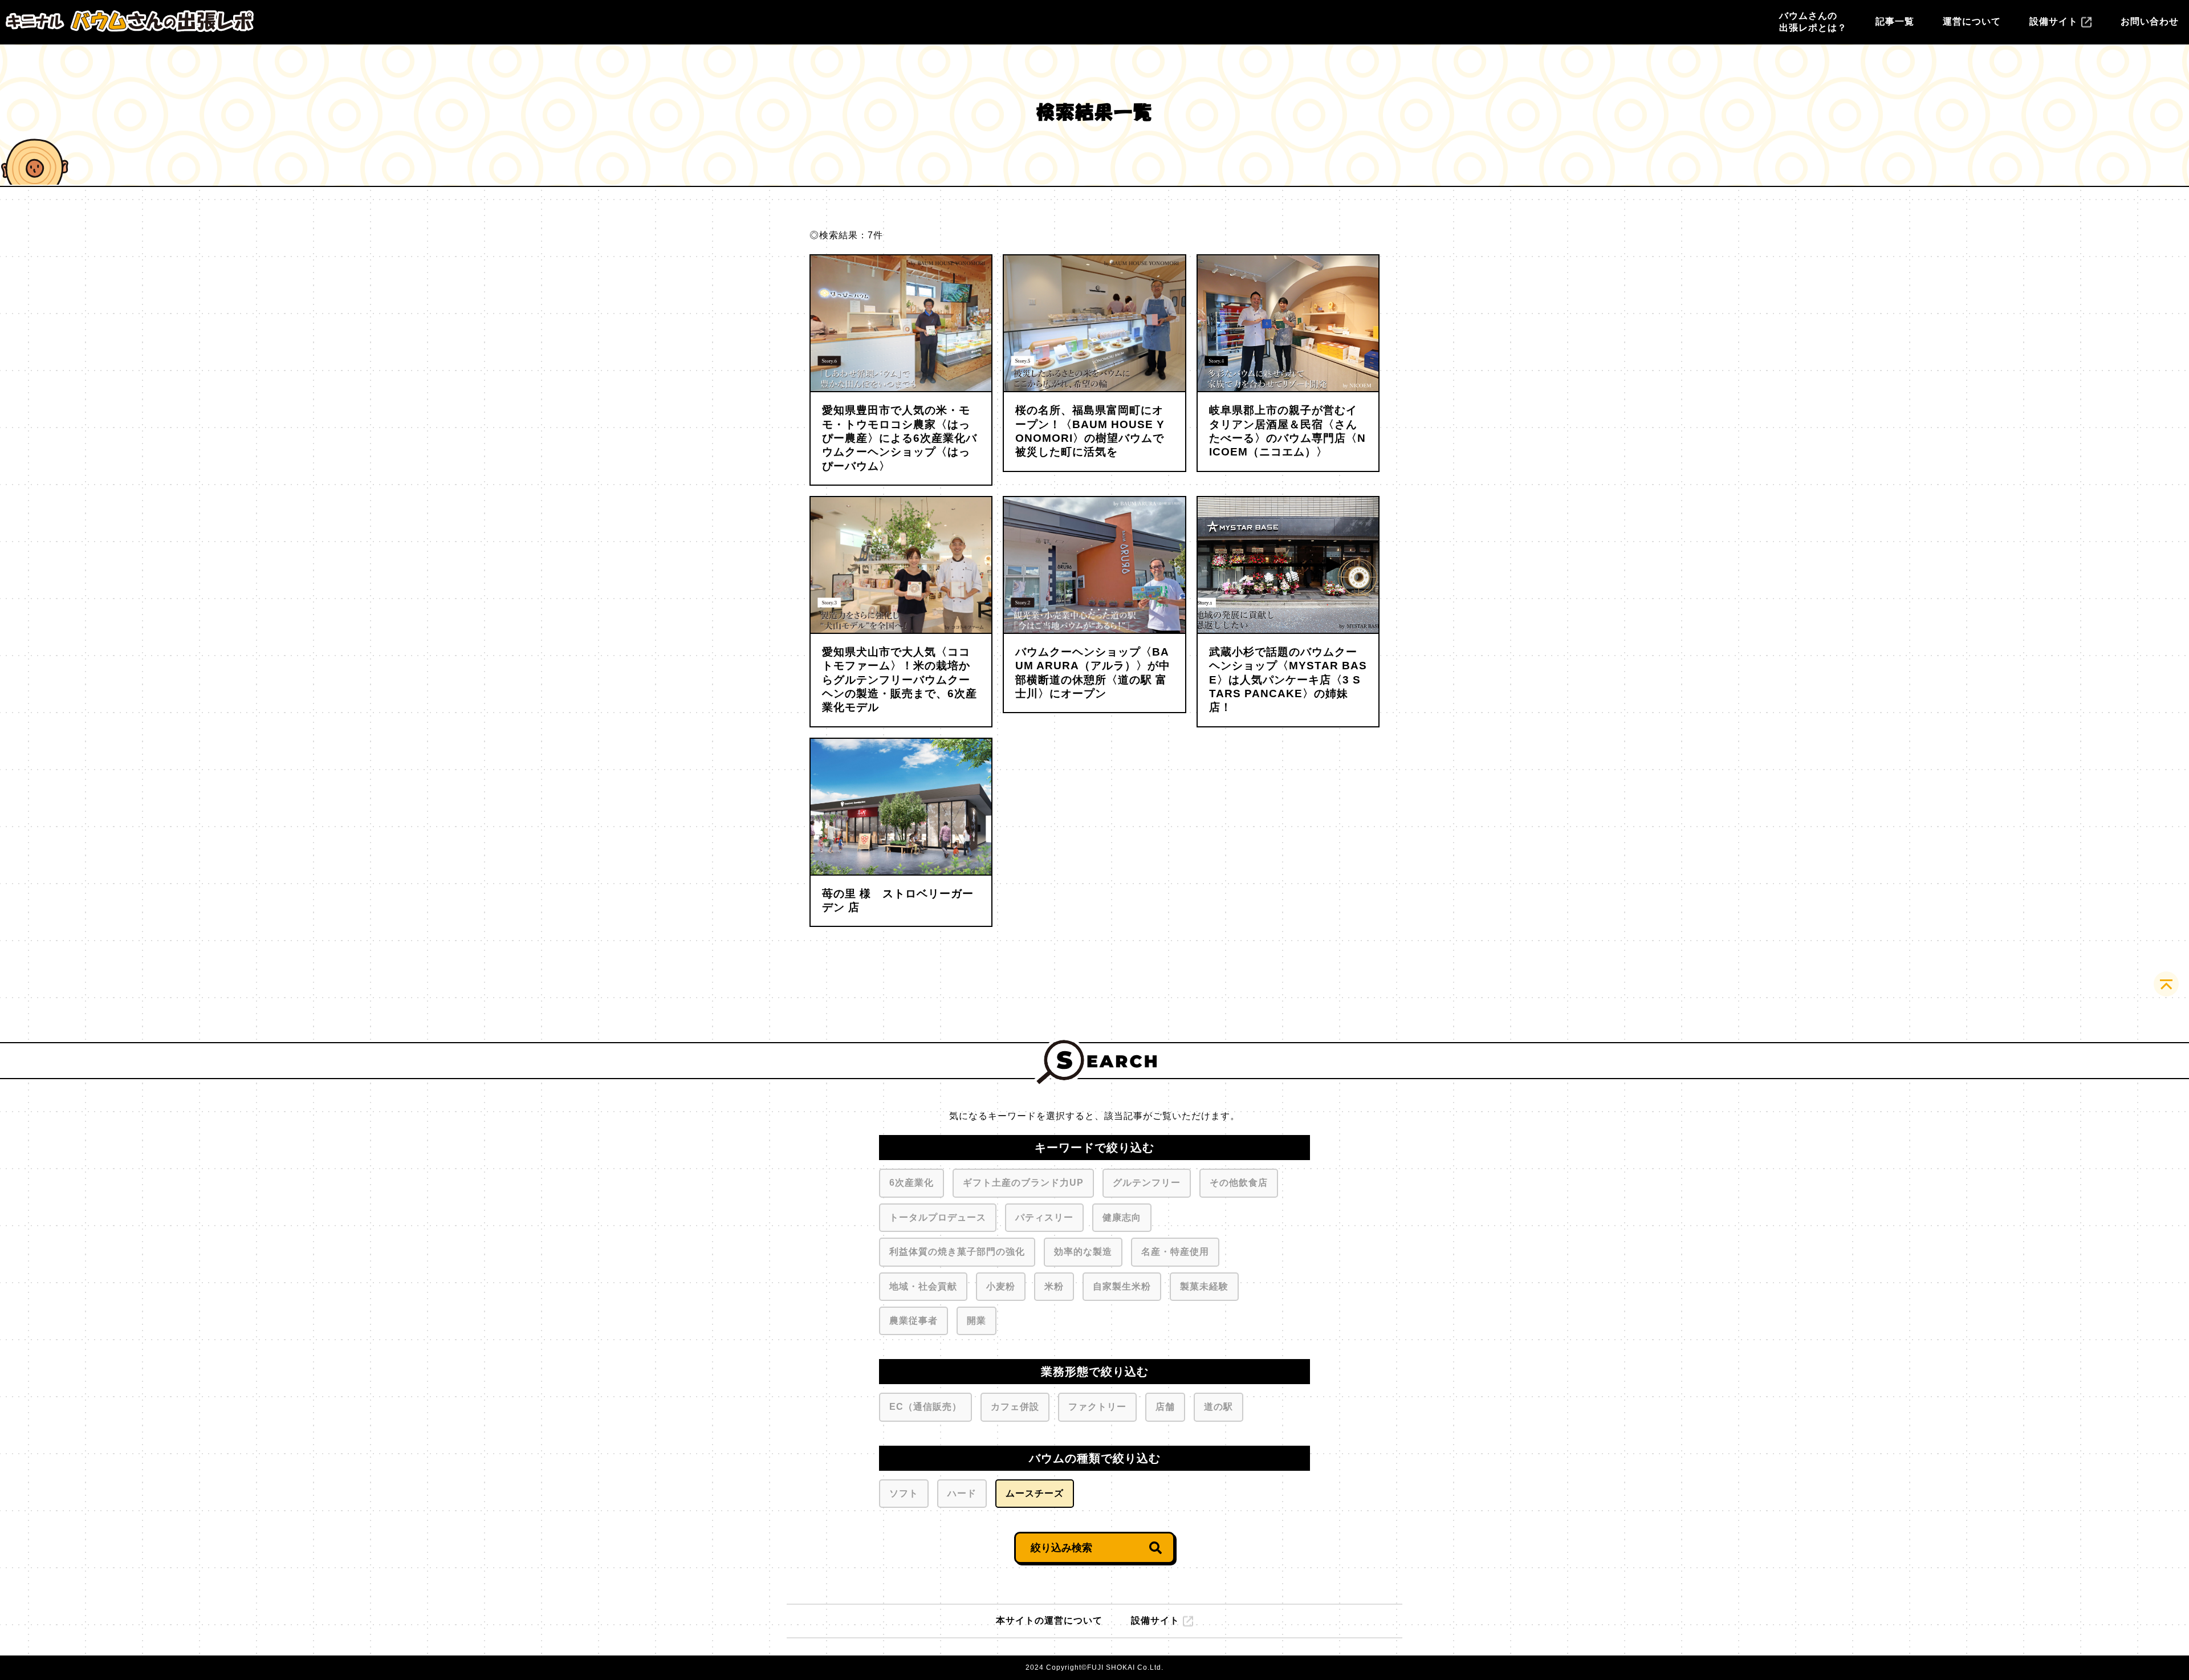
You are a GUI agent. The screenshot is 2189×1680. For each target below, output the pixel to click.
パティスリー (1044, 1217)
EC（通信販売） (925, 1407)
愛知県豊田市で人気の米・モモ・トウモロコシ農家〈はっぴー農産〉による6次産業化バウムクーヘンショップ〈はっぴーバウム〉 (900, 438)
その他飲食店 (1239, 1183)
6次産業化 (912, 1183)
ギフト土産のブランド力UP (1023, 1183)
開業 (976, 1321)
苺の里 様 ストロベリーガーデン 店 (898, 900)
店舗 (1165, 1407)
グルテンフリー (1147, 1183)
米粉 (1054, 1286)
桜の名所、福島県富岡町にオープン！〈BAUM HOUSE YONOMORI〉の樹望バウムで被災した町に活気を (1090, 431)
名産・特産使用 (1175, 1252)
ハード (962, 1493)
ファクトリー (1097, 1407)
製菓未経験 (1204, 1286)
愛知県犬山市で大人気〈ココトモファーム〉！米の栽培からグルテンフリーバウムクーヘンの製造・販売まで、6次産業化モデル (900, 680)
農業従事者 (914, 1321)
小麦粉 (1001, 1286)
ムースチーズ (1035, 1493)
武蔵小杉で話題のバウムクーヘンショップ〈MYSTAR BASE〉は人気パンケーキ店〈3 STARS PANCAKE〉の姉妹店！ (1288, 680)
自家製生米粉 (1122, 1286)
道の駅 (1218, 1407)
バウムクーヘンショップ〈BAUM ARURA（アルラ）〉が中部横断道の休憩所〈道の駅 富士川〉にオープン (1093, 673)
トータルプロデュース (938, 1217)
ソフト (904, 1493)
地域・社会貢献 (923, 1286)
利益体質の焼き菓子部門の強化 (957, 1252)
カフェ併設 (1015, 1407)
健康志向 (1122, 1217)
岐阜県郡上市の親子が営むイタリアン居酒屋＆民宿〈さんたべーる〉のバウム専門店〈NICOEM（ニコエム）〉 (1287, 431)
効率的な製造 (1083, 1252)
